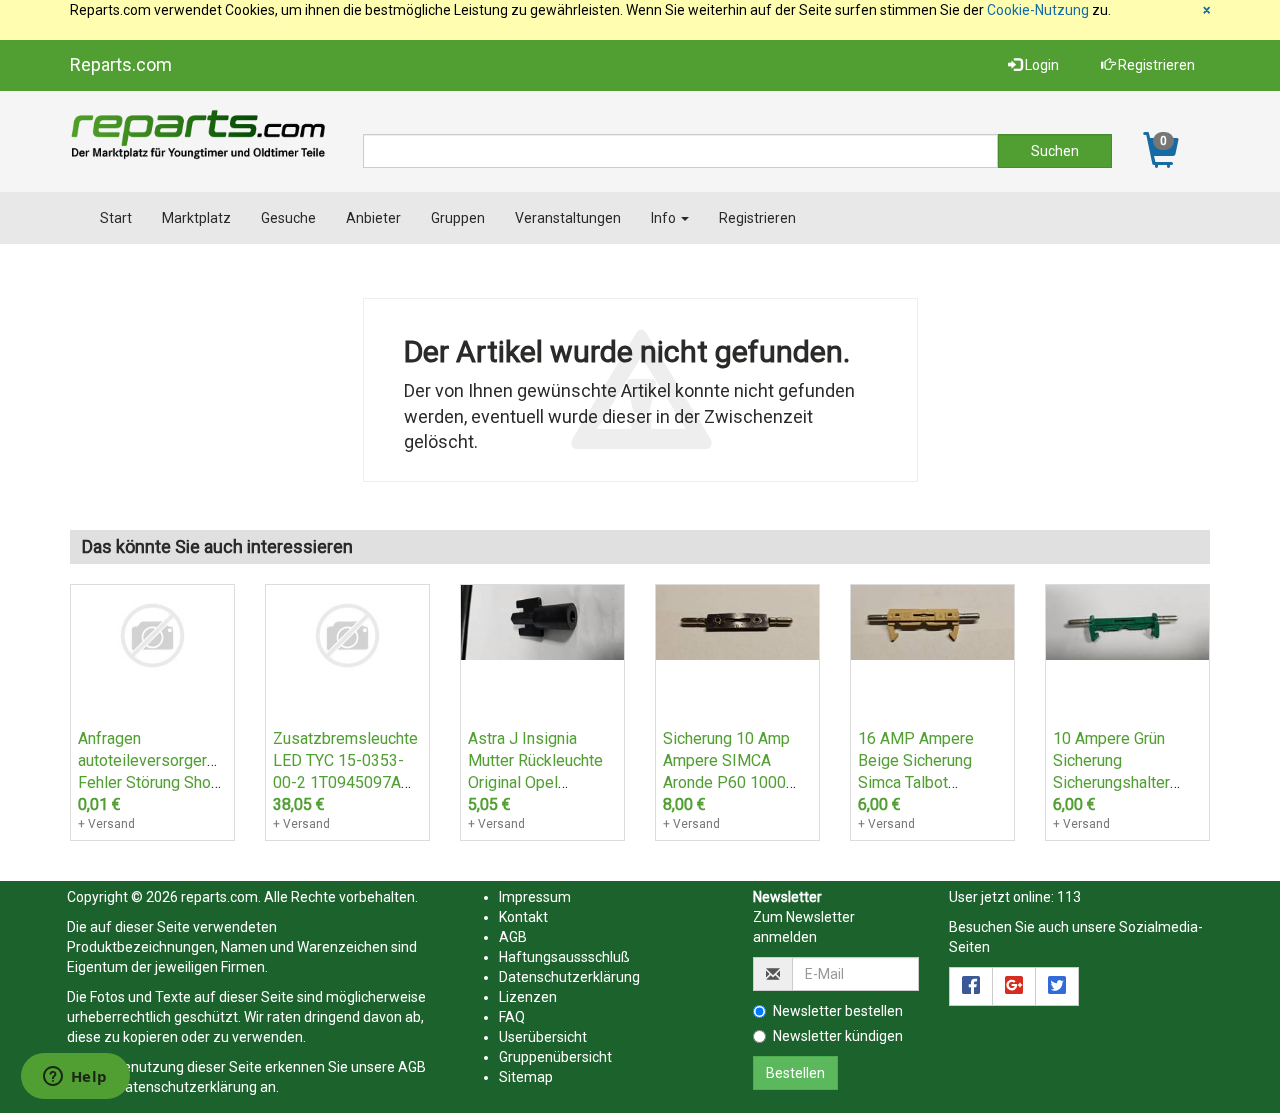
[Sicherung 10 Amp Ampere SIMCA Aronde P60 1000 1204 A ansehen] (737, 621)
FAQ (512, 1017)
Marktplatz (196, 218)
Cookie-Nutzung (1038, 10)
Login (1040, 65)
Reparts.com (121, 64)
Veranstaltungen (568, 218)
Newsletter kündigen (838, 1036)
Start (116, 218)
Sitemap (526, 1077)
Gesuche (288, 218)
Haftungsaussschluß (564, 957)
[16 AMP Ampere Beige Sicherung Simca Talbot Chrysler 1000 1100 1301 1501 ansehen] (932, 621)
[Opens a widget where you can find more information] (75, 1078)
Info (665, 218)
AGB (412, 1067)
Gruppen (458, 218)
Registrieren (1155, 65)
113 (1069, 897)
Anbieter (373, 218)
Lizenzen (528, 997)
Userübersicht (543, 1037)
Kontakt (523, 917)
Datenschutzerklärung (186, 1087)
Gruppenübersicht (555, 1057)
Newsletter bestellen (838, 1011)
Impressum (535, 897)
